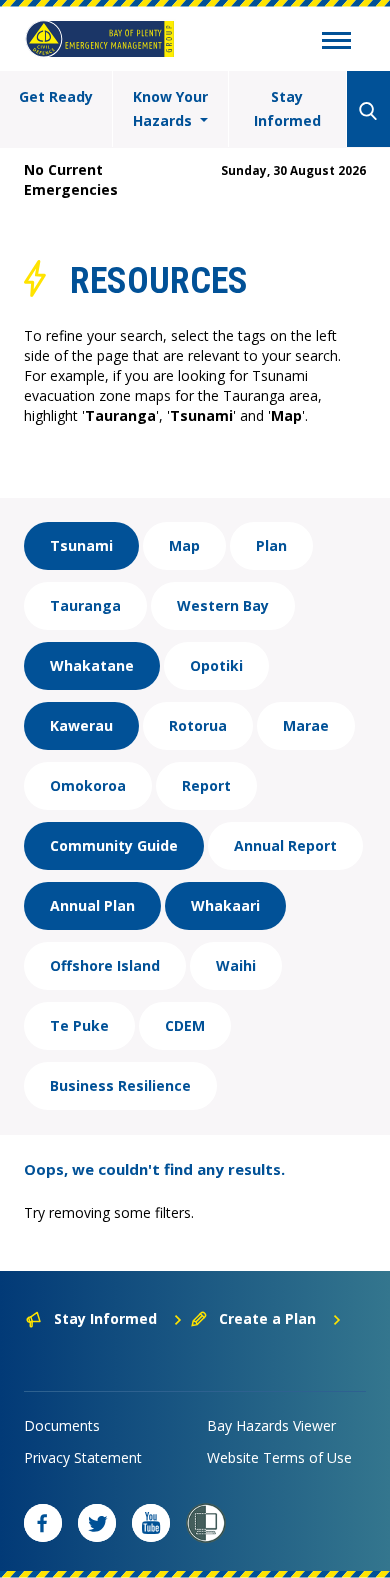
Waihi (236, 965)
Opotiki (216, 665)
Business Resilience (120, 1085)
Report (206, 785)
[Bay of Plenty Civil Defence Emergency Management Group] (100, 39)
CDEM (185, 1025)
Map (184, 545)
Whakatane (92, 665)
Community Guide (114, 845)
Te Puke (79, 1025)
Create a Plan (267, 1318)
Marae (306, 725)
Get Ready (56, 96)
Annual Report (285, 845)
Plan (271, 545)
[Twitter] (97, 1523)
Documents (62, 1425)
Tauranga (85, 605)
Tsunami (81, 545)
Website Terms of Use (279, 1457)
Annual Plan (92, 905)
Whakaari (225, 905)
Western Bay (223, 605)
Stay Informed (287, 108)
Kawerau (81, 725)
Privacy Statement (83, 1457)
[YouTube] (151, 1523)
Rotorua (198, 725)
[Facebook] (43, 1523)
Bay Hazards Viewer (271, 1425)
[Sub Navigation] (336, 43)
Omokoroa (88, 785)
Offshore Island (105, 965)
